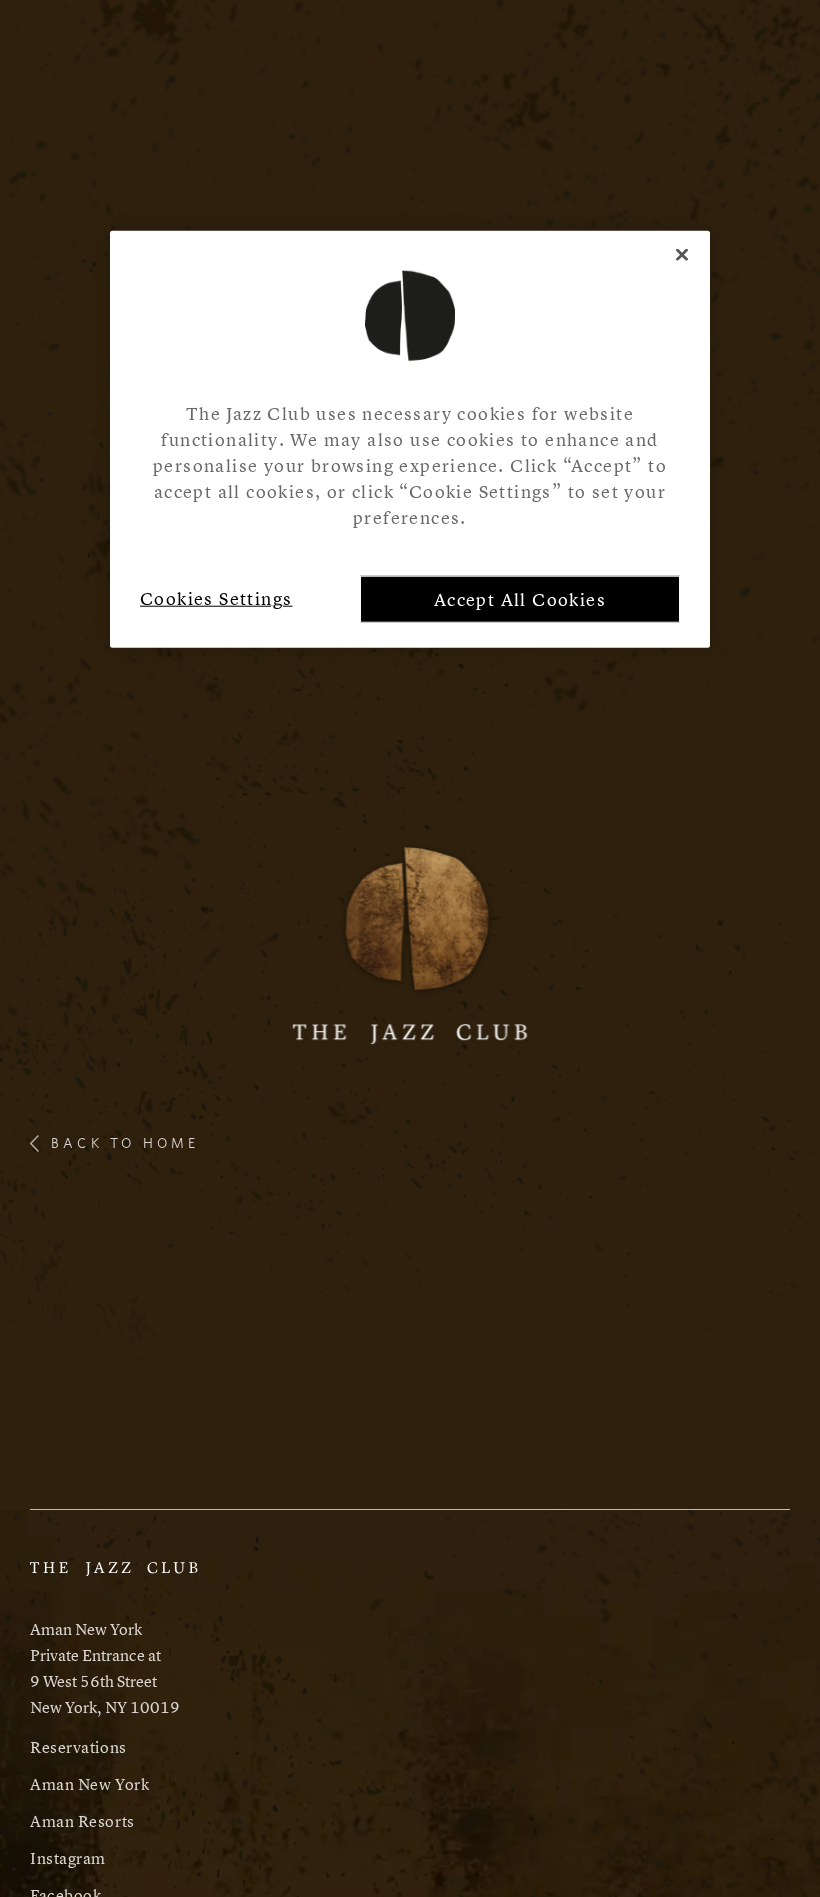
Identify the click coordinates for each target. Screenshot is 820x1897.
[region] (410, 439)
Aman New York (89, 1784)
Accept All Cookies (520, 599)
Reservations (78, 1747)
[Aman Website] (114, 1578)
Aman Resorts (82, 1821)
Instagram (68, 1858)
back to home (125, 1143)
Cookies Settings (216, 598)
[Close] (682, 254)
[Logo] (410, 941)
